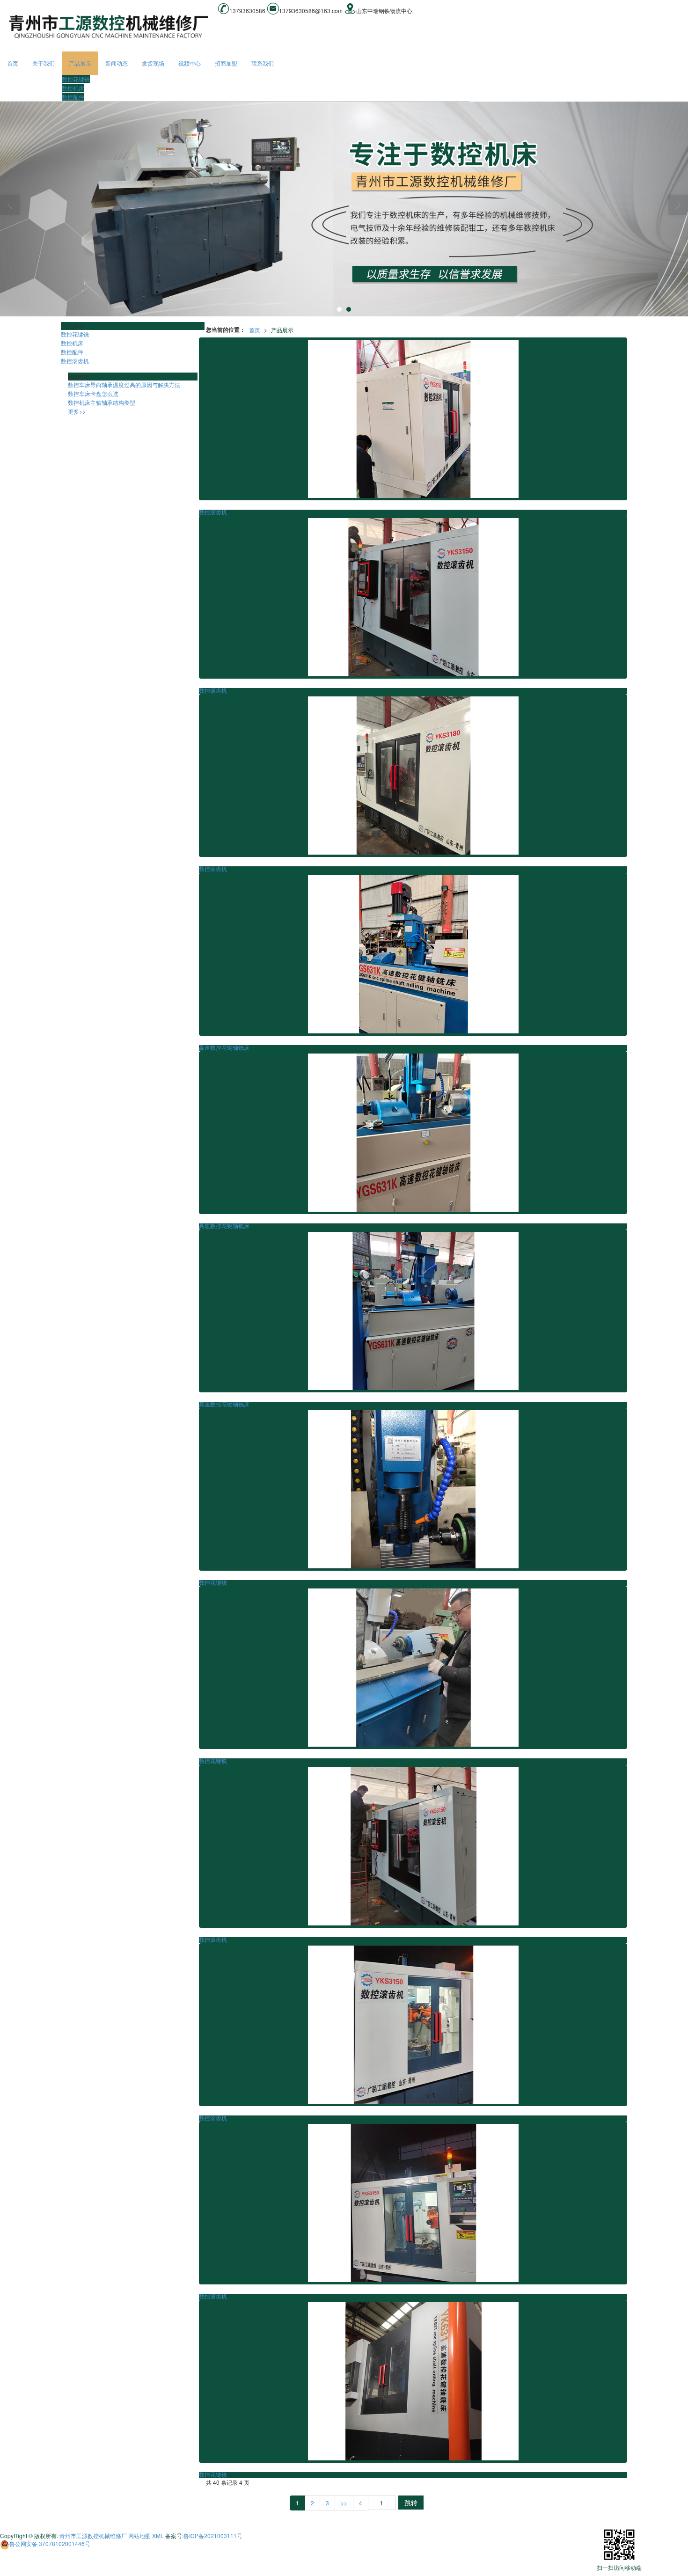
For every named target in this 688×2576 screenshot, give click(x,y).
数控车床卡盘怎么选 (93, 393)
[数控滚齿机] (413, 419)
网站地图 (139, 2536)
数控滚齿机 (213, 512)
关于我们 (44, 63)
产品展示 (80, 63)
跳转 (411, 2503)
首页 (13, 63)
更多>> (77, 411)
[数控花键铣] (413, 1489)
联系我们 (263, 63)
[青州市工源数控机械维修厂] (344, 209)
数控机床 (73, 88)
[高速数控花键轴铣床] (413, 954)
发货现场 (153, 63)
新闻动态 (117, 63)
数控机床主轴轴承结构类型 (102, 402)
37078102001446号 (50, 2543)
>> (344, 2503)
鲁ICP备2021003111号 (213, 2536)
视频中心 (190, 63)
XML (158, 2536)
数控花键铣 (76, 79)
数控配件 (73, 97)
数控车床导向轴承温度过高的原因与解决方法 (124, 384)
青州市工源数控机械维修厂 (93, 2536)
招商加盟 (226, 63)
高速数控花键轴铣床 (224, 1048)
